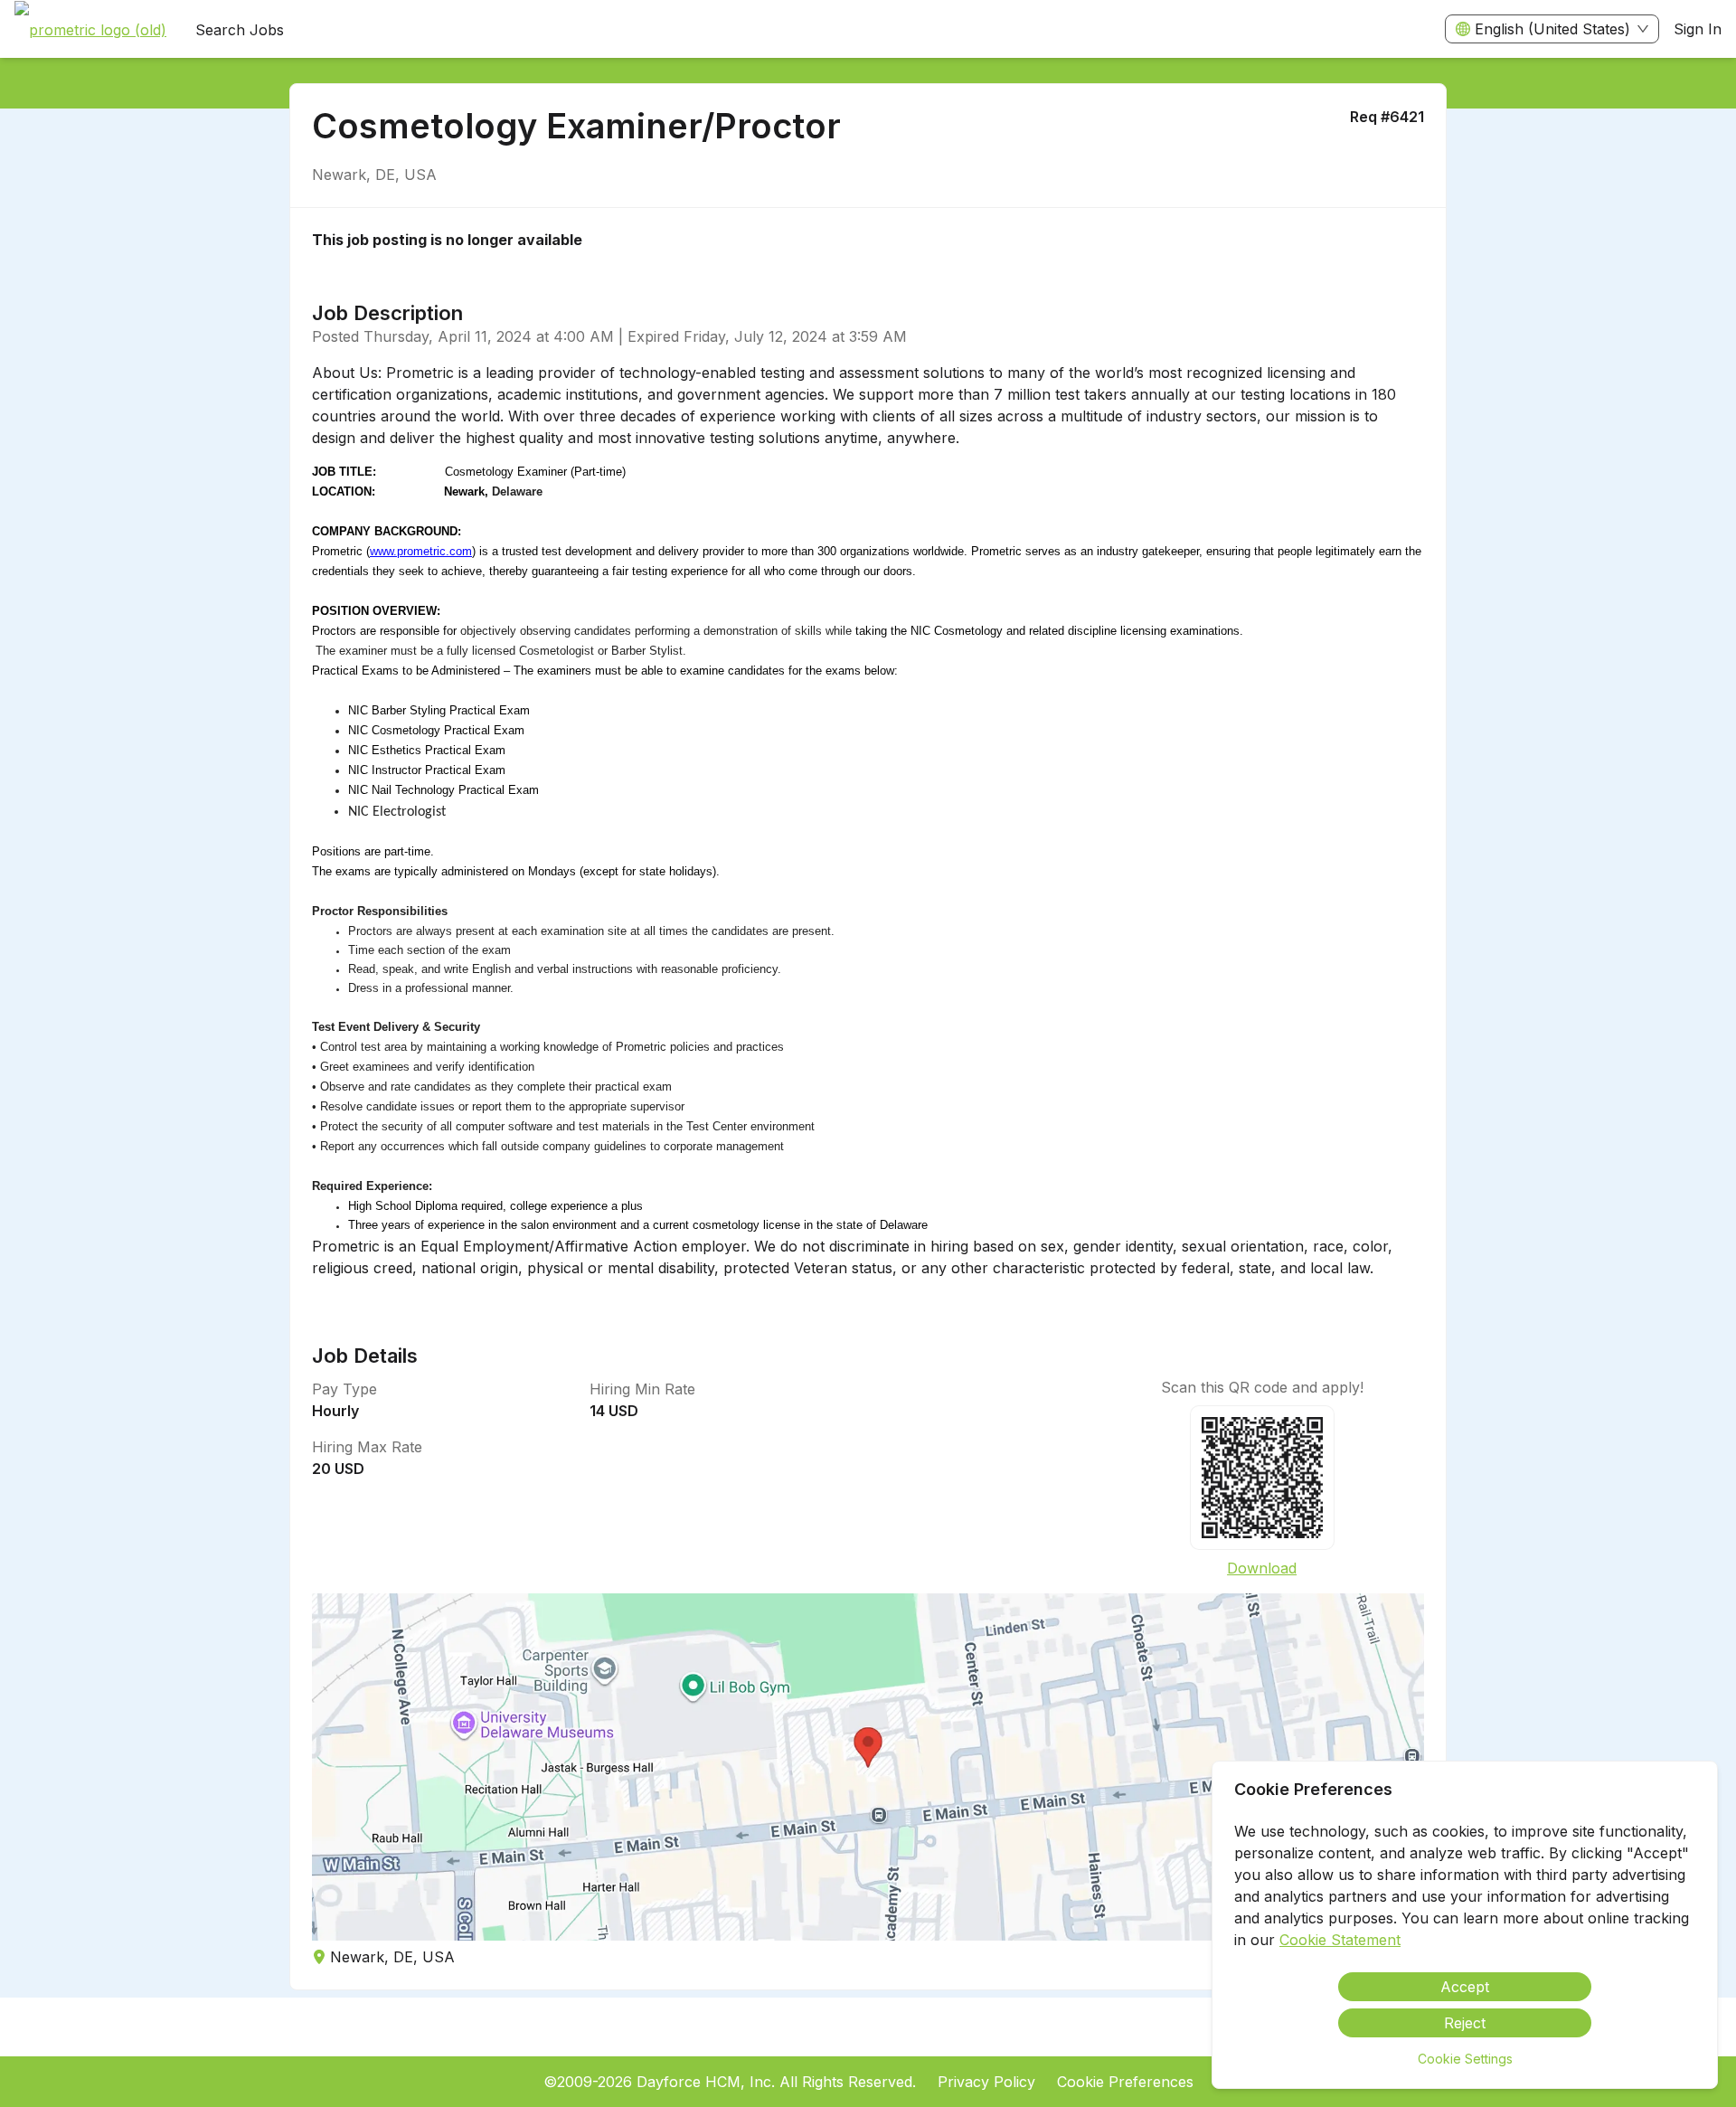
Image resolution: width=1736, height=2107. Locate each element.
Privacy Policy (986, 2082)
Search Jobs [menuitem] (240, 30)
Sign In (1698, 29)
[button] (868, 1767)
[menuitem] (90, 30)
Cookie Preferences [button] (1125, 2082)
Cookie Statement (1340, 1940)
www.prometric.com (421, 551)
